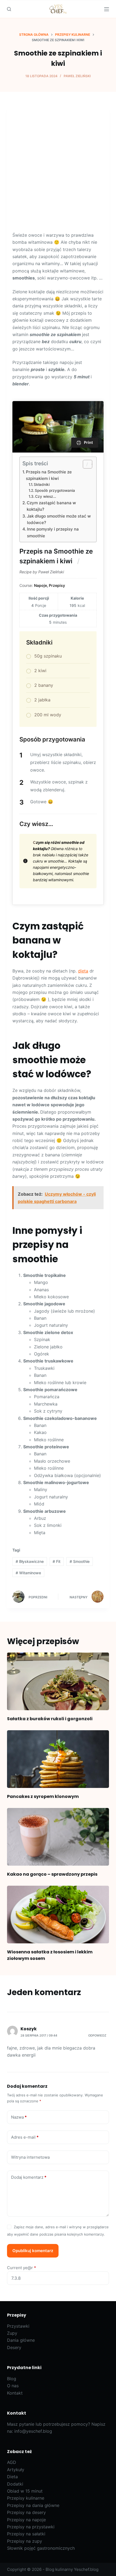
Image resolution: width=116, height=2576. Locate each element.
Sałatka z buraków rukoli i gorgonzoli (50, 1719)
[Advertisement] (58, 171)
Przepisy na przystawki (31, 2527)
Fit (57, 1561)
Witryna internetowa (30, 2157)
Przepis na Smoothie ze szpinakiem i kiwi (49, 475)
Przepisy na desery (26, 2512)
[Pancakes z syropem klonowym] (58, 1759)
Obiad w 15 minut (25, 2491)
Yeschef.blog (86, 2569)
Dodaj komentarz (29, 2177)
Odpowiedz (97, 2035)
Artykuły (16, 2470)
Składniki (42, 484)
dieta (83, 971)
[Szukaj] (9, 9)
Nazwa (19, 2117)
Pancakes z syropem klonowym (43, 1796)
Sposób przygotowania (55, 490)
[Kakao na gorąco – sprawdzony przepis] (58, 1837)
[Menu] (107, 9)
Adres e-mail (25, 2137)
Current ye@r (22, 2268)
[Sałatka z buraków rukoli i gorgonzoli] (58, 1681)
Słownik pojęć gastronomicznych (41, 2548)
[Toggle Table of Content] (85, 464)
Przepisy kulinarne (26, 2498)
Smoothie (80, 1561)
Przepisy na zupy (25, 2541)
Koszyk (29, 2029)
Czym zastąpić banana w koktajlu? (51, 506)
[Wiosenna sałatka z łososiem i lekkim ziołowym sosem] (58, 1915)
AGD (12, 2462)
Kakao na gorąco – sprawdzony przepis (52, 1874)
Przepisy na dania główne (33, 2505)
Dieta (12, 2477)
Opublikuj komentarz (33, 2251)
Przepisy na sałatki (26, 2534)
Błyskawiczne (30, 1561)
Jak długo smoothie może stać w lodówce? (59, 519)
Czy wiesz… (46, 496)
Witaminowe (28, 1573)
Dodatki (15, 2484)
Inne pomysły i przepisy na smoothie (53, 532)
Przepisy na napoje (26, 2520)
